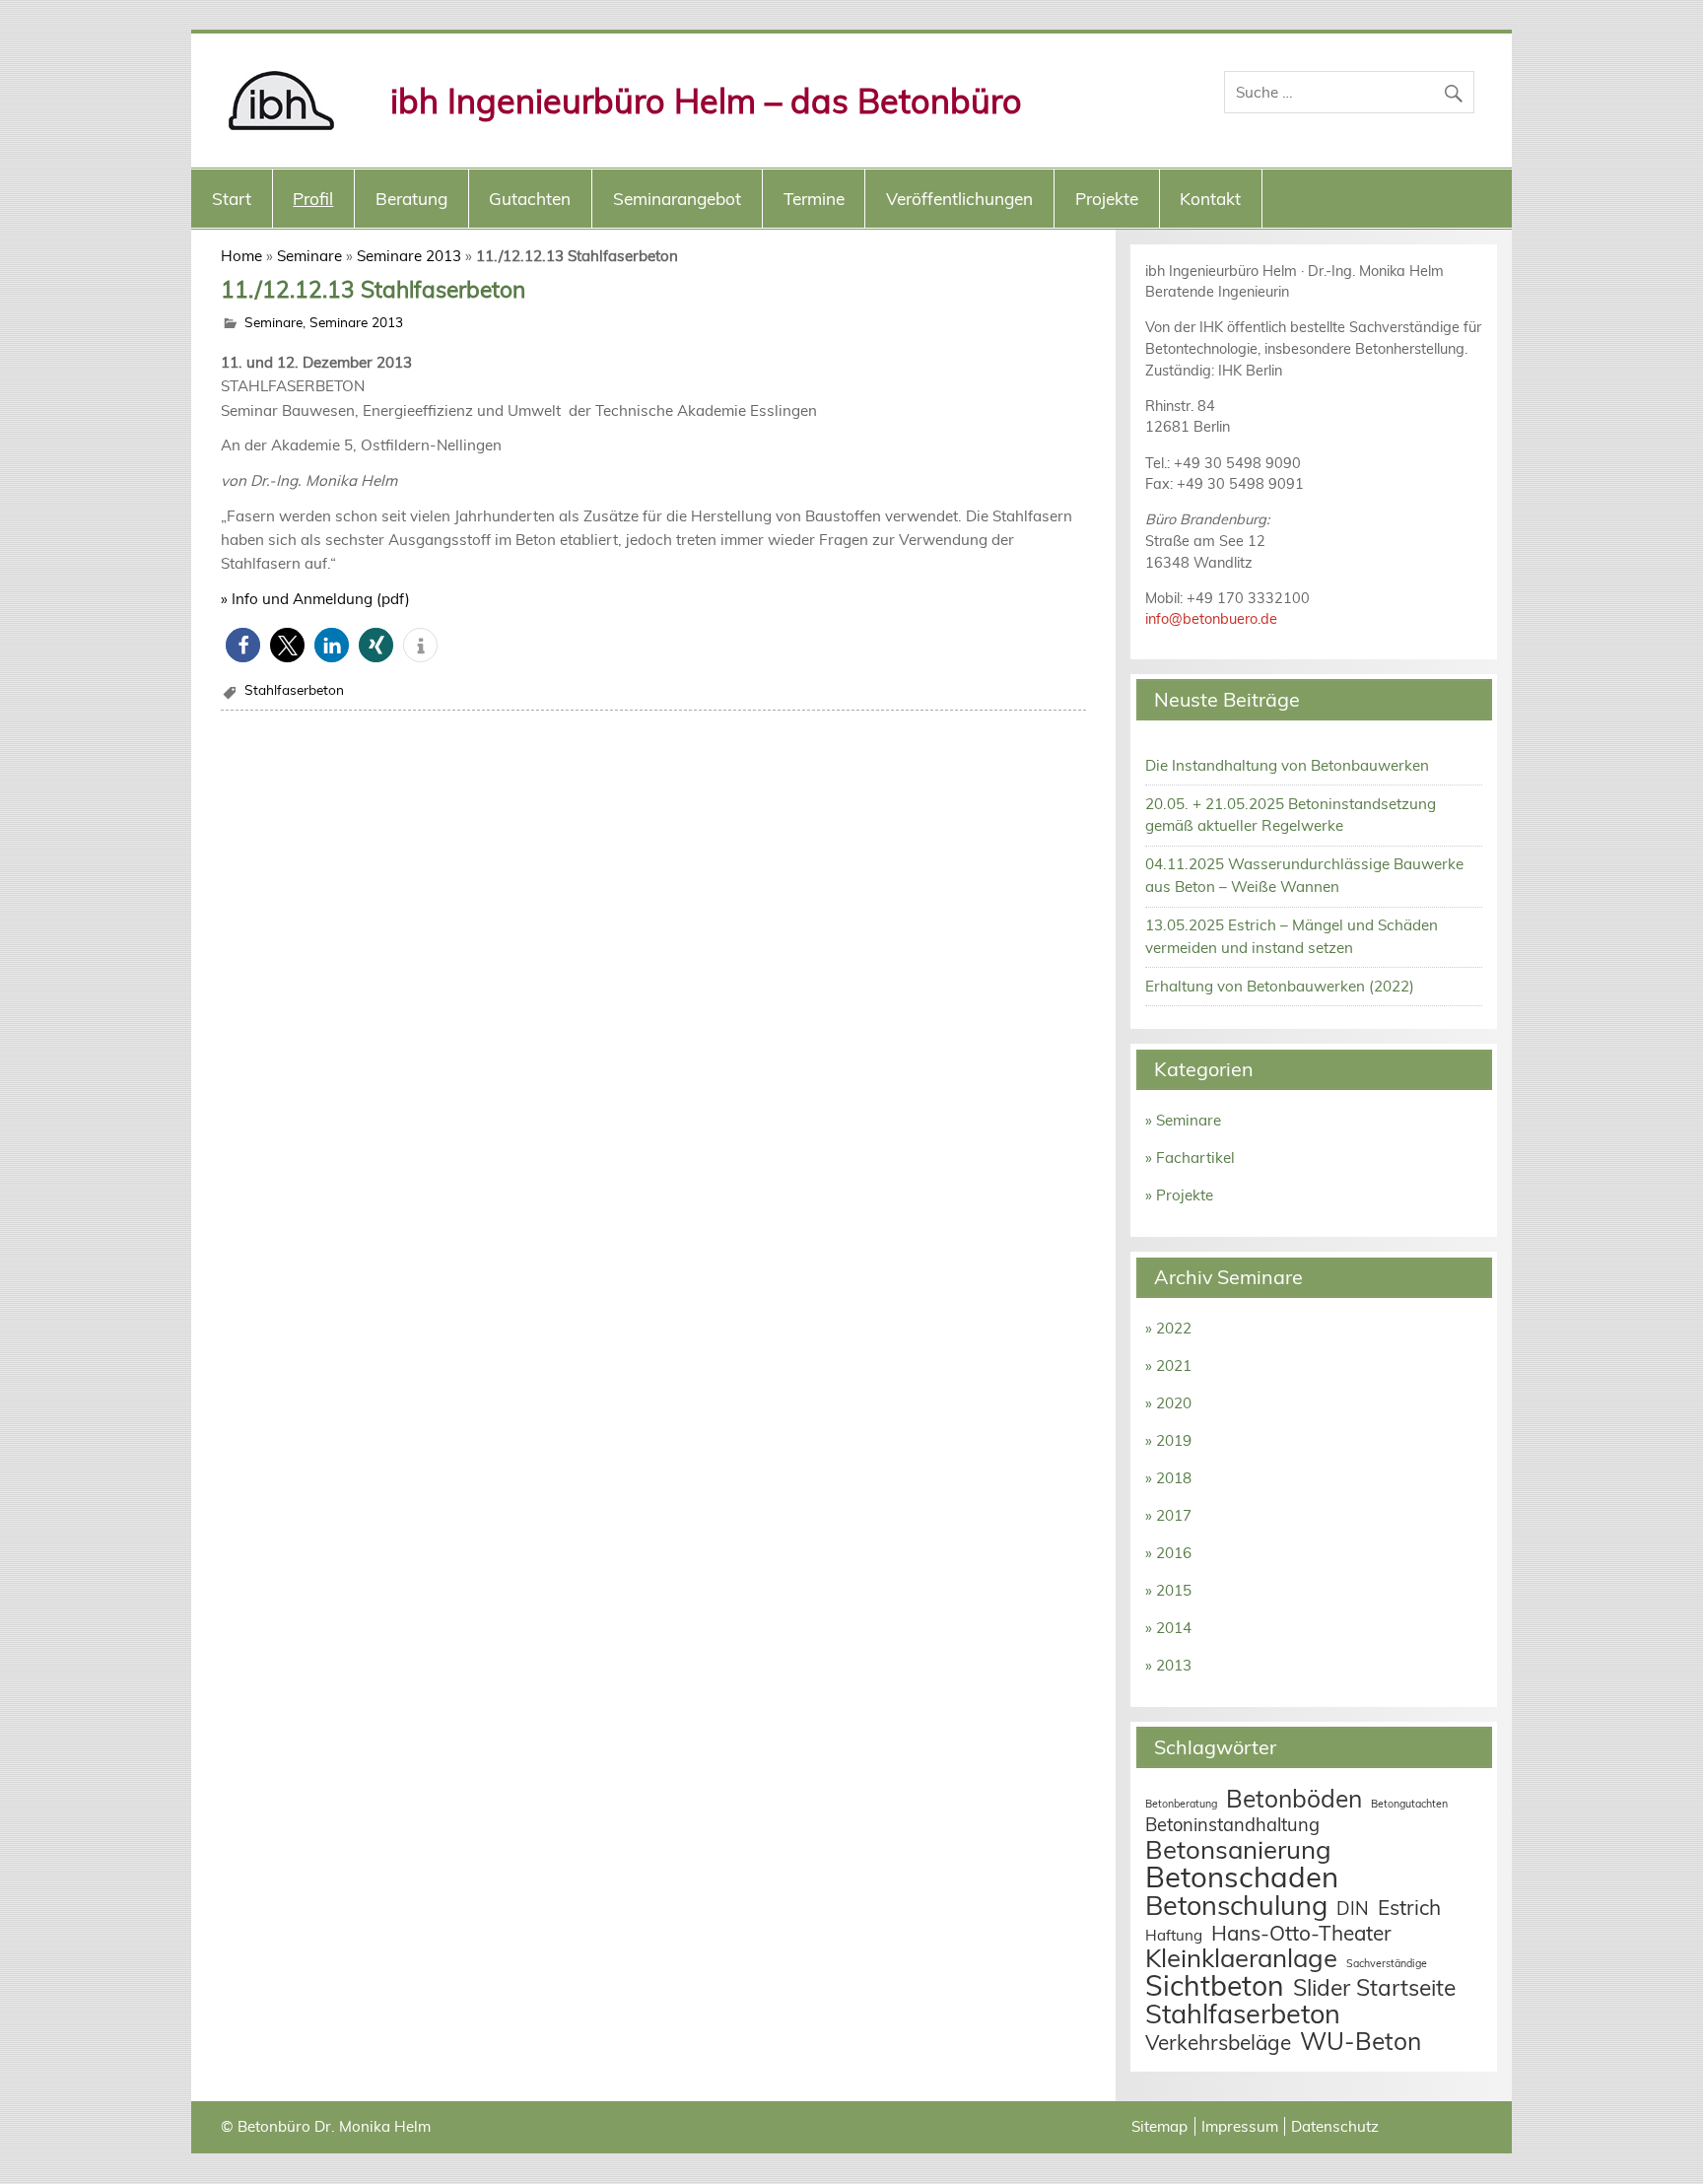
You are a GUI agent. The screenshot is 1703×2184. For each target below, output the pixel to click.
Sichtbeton (1215, 1985)
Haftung (1174, 1935)
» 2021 (1168, 1365)
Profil (313, 199)
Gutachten (530, 199)
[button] (243, 645)
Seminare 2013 (409, 256)
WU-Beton (1361, 2041)
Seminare (309, 256)
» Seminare (1183, 1120)
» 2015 (1168, 1590)
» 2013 (1168, 1665)
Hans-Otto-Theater (1301, 1933)
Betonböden (1294, 1798)
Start (232, 199)
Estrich (1409, 1907)
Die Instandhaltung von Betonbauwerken (1287, 765)
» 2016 (1168, 1553)
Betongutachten (1409, 1804)
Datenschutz (1335, 2126)
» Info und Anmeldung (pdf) (315, 599)
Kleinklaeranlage (1241, 1957)
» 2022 (1168, 1328)
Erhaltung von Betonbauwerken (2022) (1280, 986)
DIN (1353, 1909)
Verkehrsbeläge (1218, 2042)
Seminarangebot (677, 199)
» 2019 (1168, 1440)
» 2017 (1168, 1515)
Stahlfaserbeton (294, 689)
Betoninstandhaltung (1232, 1825)
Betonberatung (1181, 1804)
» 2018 (1168, 1478)
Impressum (1240, 2126)
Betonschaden (1242, 1877)
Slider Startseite (1374, 1987)
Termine (814, 199)
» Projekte (1179, 1195)
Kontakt (1210, 199)
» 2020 (1168, 1403)
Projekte (1107, 199)
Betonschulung (1236, 1905)
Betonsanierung (1238, 1849)
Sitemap (1159, 2126)
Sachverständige (1387, 1963)
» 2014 (1168, 1628)
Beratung (411, 199)
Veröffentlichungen (959, 199)
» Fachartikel (1190, 1158)
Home (241, 256)
